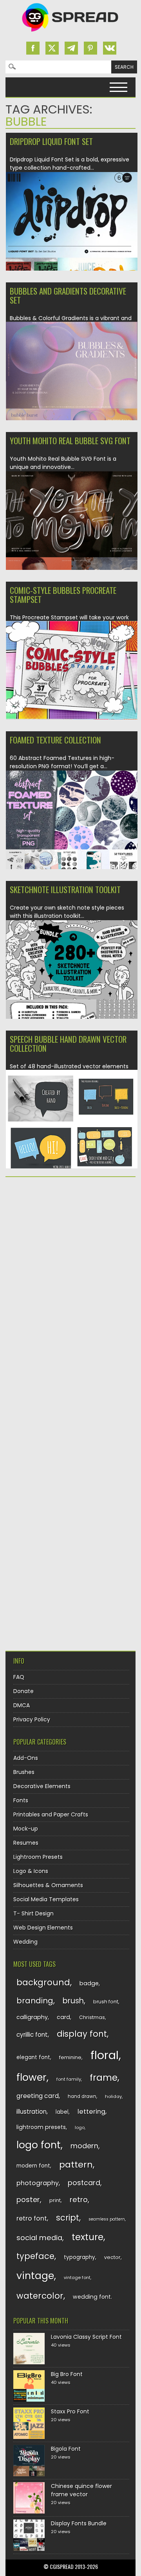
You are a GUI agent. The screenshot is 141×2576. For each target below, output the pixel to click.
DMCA (22, 1705)
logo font (39, 2145)
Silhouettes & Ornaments (48, 1885)
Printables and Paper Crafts (51, 1814)
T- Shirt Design (33, 1913)
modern (84, 2146)
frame (104, 2077)
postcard (84, 2183)
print (55, 2200)
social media (39, 2238)
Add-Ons (26, 1758)
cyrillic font (32, 2035)
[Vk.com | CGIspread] (110, 48)
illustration (32, 2112)
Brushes (24, 1772)
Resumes (26, 1843)
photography (38, 2183)
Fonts (21, 1800)
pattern (76, 2165)
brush (73, 2001)
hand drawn (82, 2096)
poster (28, 2200)
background (43, 1982)
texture (88, 2237)
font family (69, 2079)
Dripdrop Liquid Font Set (51, 141)
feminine (70, 2057)
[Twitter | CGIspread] (52, 48)
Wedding (25, 1942)
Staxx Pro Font (70, 2411)
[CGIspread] (70, 33)
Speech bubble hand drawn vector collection (68, 1044)
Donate (23, 1691)
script (68, 2218)
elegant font (33, 2057)
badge (89, 1983)
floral (105, 2055)
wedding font (92, 2297)
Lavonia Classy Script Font (86, 2337)
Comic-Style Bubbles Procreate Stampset (63, 595)
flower (32, 2077)
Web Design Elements (43, 1928)
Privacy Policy (32, 1719)
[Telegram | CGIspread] (71, 48)
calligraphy (32, 2017)
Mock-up (26, 1829)
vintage (35, 2276)
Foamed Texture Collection (55, 740)
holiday (113, 2096)
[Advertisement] (70, 1260)
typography (80, 2257)
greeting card (38, 2096)
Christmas (92, 2017)
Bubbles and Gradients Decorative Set (68, 295)
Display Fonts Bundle (79, 2523)
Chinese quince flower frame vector (81, 2490)
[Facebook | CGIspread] (33, 48)
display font (82, 2034)
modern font (33, 2166)
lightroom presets (41, 2127)
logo (80, 2127)
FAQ (19, 1677)
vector (112, 2257)
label (62, 2112)
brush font (106, 2002)
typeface (35, 2256)
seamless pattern (107, 2219)
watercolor (40, 2296)
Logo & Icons (31, 1871)
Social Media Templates (46, 1899)
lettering (91, 2112)
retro (79, 2200)
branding (35, 2001)
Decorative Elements (42, 1786)
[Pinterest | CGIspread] (90, 48)
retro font (32, 2218)
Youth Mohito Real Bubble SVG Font (70, 440)
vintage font (77, 2278)
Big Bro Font (67, 2374)
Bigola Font (66, 2449)
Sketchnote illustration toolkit (65, 889)
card (63, 2017)
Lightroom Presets (38, 1857)
